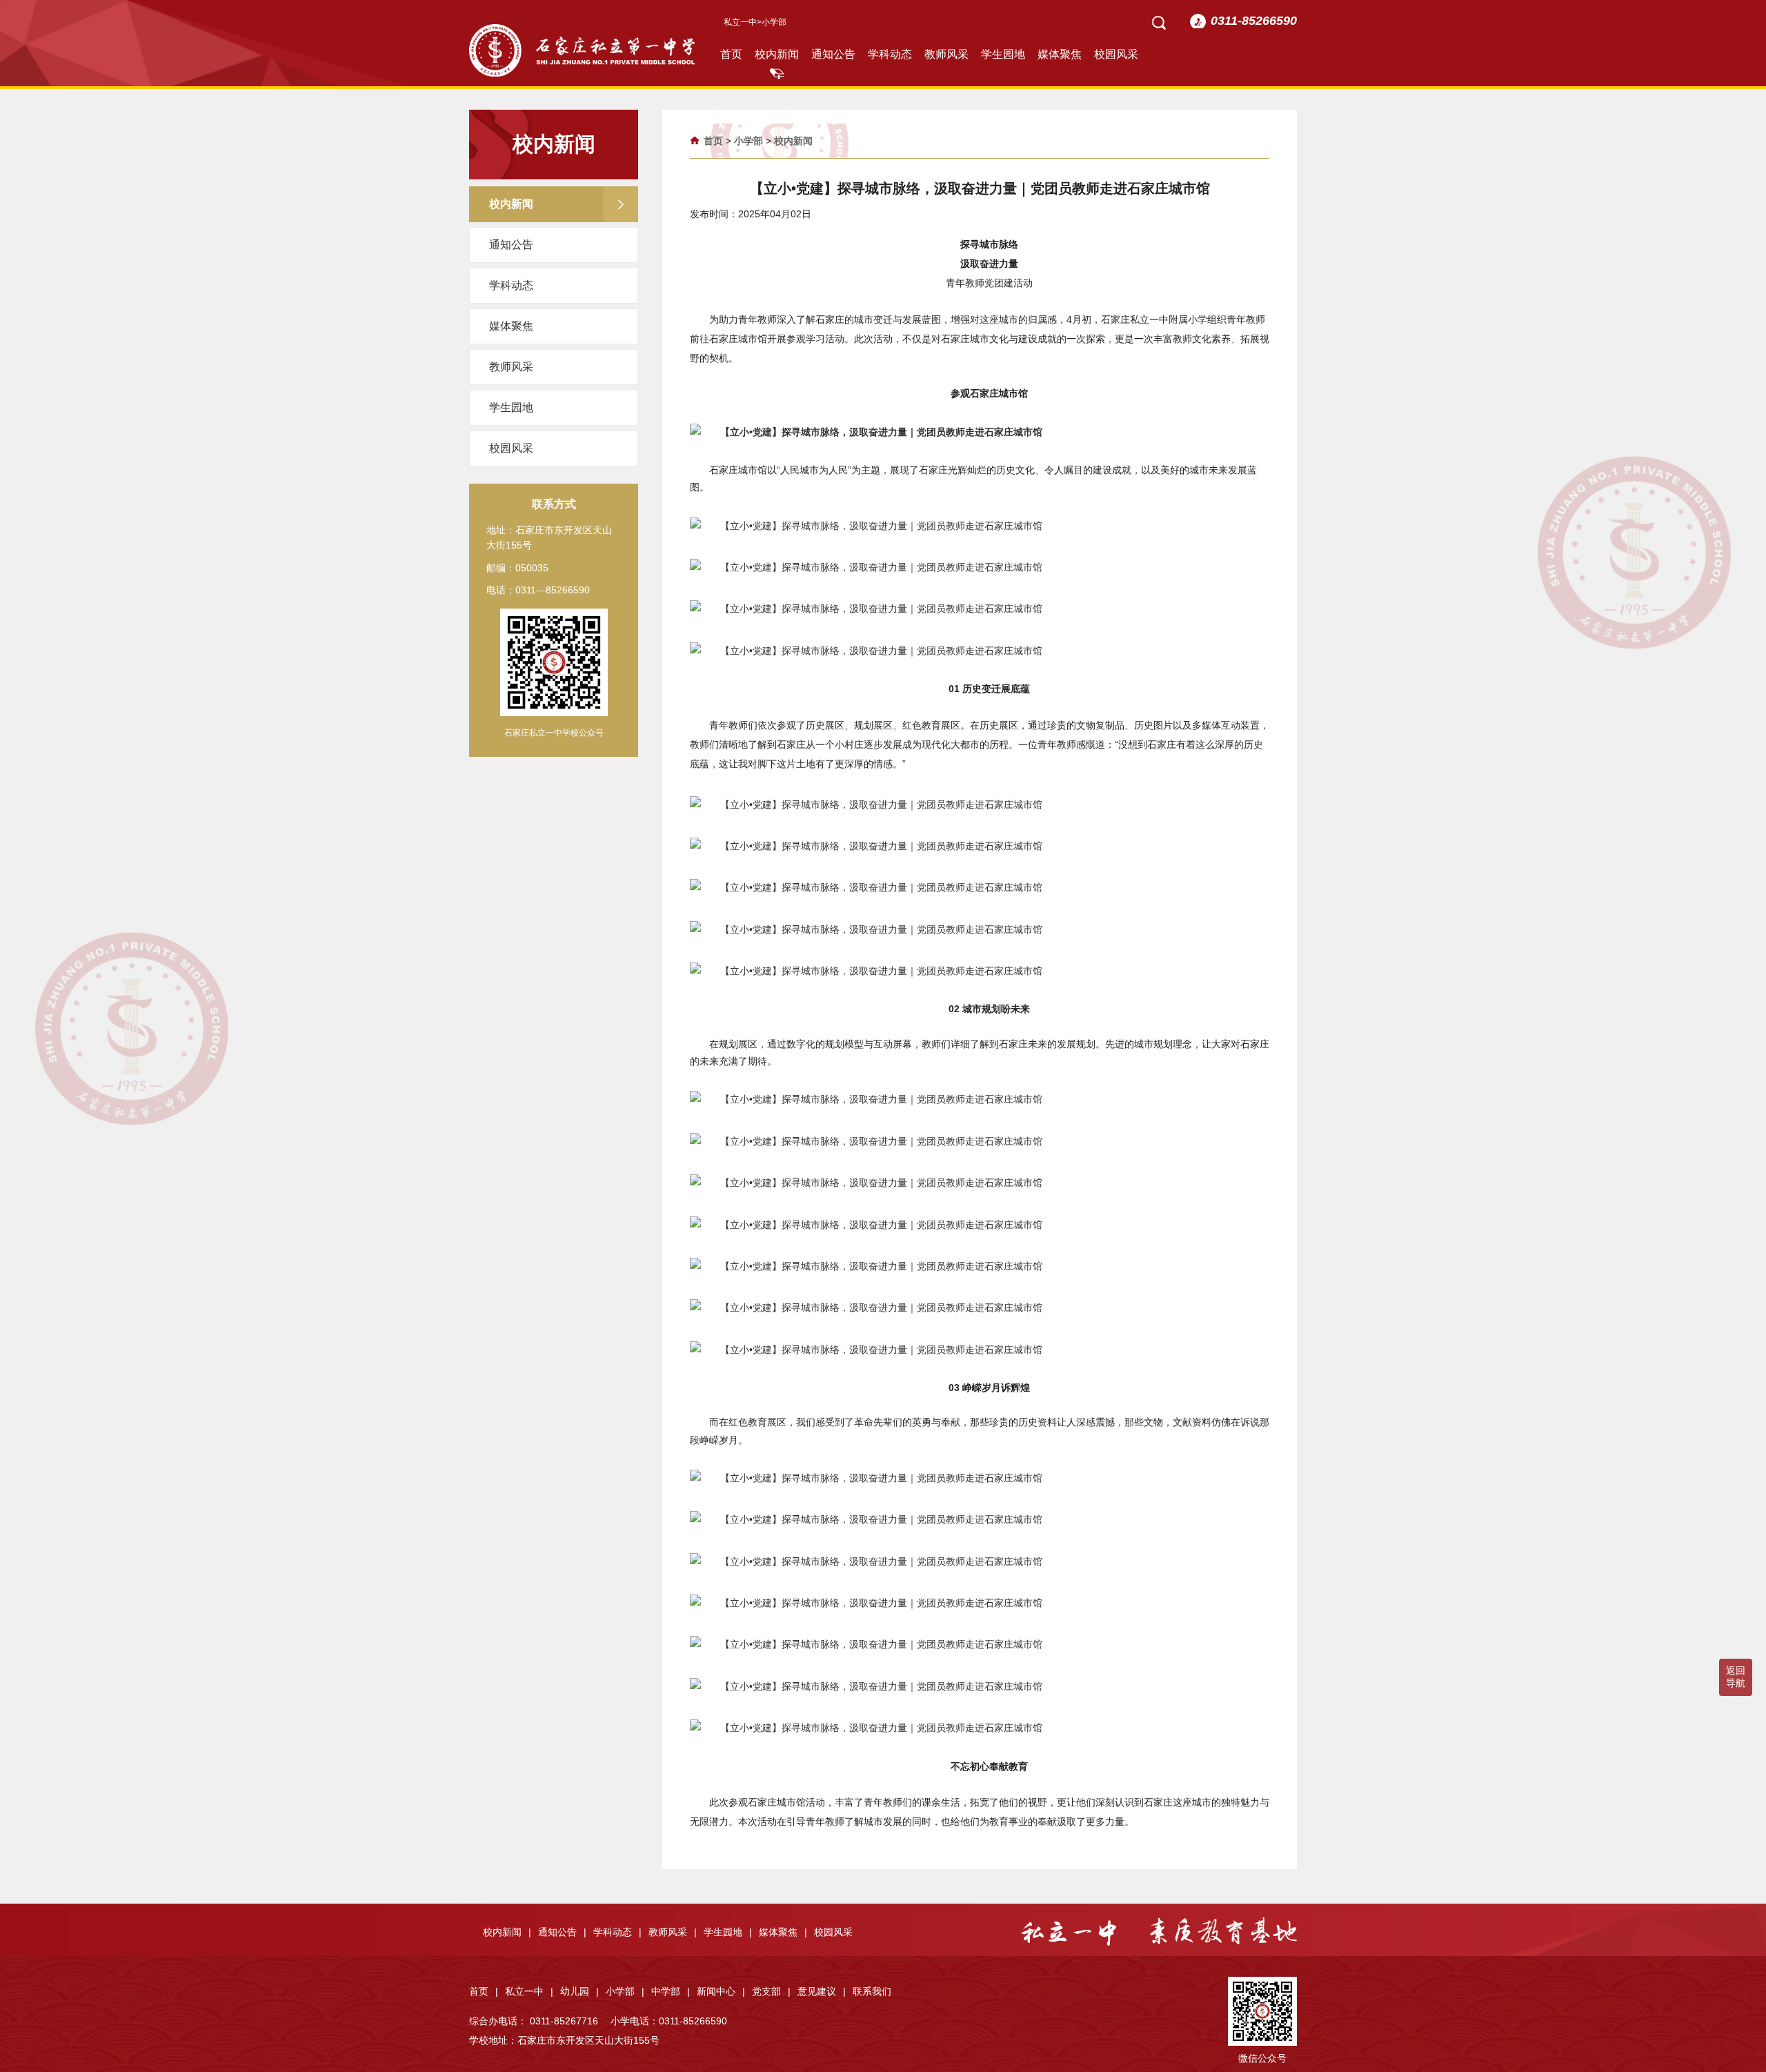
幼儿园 (579, 1991)
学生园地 (1003, 54)
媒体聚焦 (1060, 54)
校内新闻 (777, 54)
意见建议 (822, 1991)
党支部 (771, 1991)
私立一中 (740, 22)
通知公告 (833, 54)
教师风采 (946, 54)
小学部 (748, 141)
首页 (731, 54)
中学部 (671, 1991)
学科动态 (890, 54)
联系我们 (872, 1991)
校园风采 (1116, 54)
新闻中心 (721, 1991)
